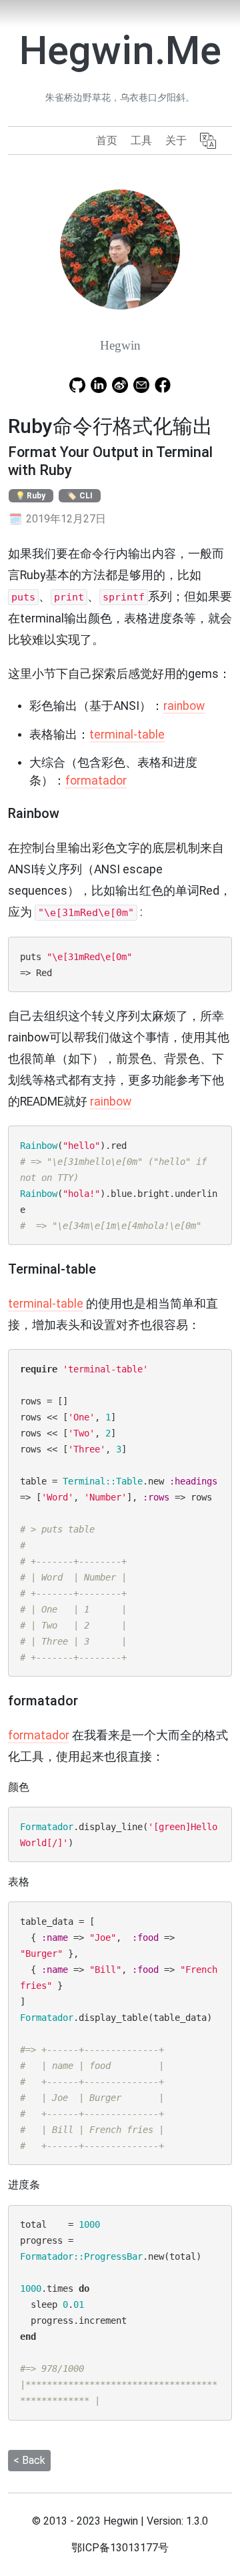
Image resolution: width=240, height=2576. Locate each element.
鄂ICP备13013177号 (120, 2548)
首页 (107, 140)
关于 (176, 140)
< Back (29, 2460)
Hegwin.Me (120, 50)
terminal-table (127, 735)
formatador (96, 781)
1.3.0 (197, 2521)
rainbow (184, 706)
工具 (141, 140)
